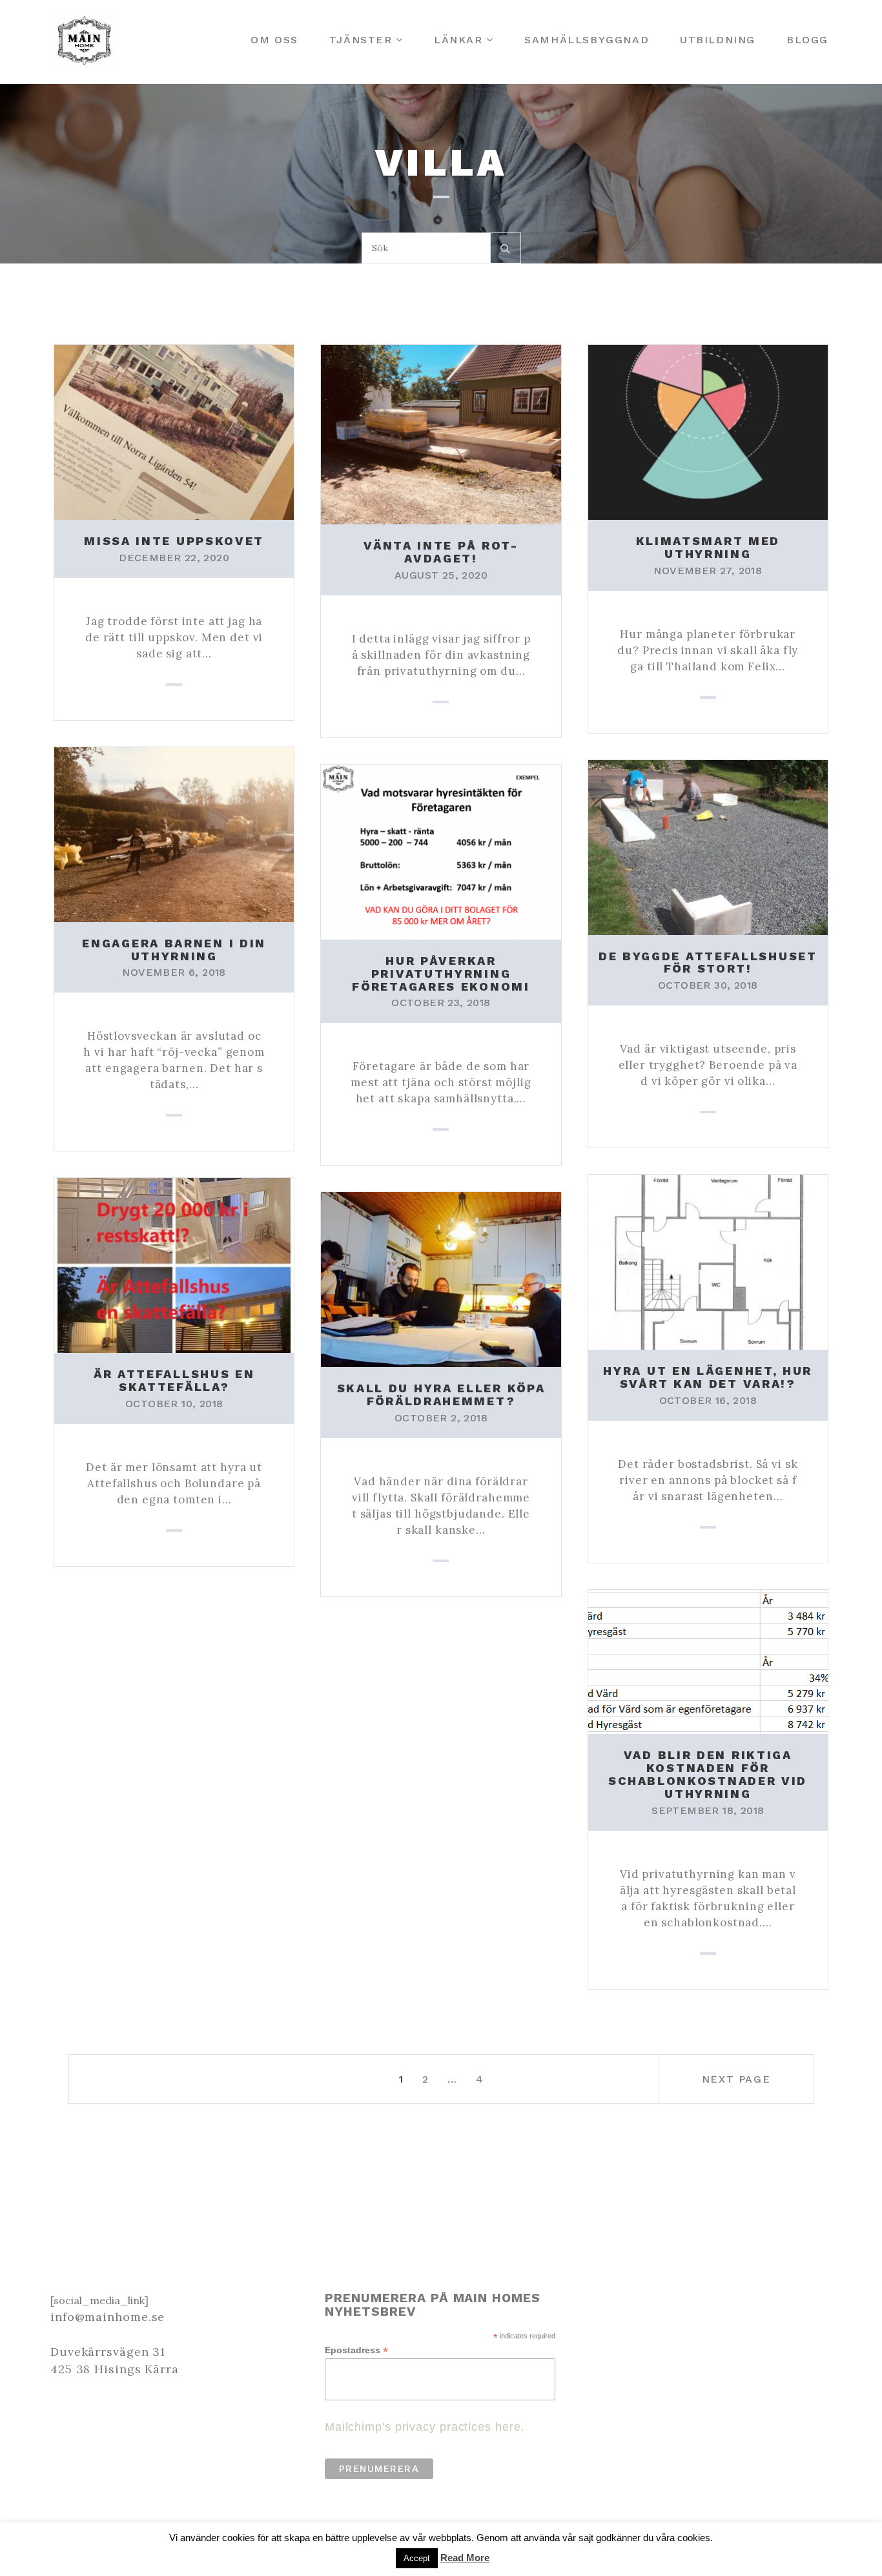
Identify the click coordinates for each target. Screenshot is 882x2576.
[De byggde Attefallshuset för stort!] (708, 846)
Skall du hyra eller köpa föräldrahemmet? (441, 1395)
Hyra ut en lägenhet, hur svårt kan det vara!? (708, 1377)
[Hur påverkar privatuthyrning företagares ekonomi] (441, 851)
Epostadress (356, 2350)
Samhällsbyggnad (587, 40)
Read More (465, 2558)
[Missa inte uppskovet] (174, 431)
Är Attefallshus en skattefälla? (174, 1380)
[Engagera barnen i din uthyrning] (174, 833)
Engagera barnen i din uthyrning (174, 950)
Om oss (274, 40)
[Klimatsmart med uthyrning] (708, 431)
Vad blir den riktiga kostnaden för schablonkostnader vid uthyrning (708, 1774)
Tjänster (361, 40)
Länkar (458, 40)
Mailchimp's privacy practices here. (425, 2427)
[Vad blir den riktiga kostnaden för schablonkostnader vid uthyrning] (708, 1661)
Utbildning (718, 40)
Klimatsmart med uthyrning (708, 547)
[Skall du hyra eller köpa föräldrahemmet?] (441, 1279)
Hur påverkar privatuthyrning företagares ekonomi (441, 974)
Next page (736, 2079)
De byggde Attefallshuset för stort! (708, 963)
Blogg (807, 40)
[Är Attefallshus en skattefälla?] (174, 1264)
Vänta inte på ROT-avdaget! (441, 552)
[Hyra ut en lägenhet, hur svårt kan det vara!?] (708, 1261)
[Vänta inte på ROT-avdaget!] (441, 433)
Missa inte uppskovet (174, 541)
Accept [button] (417, 2558)
